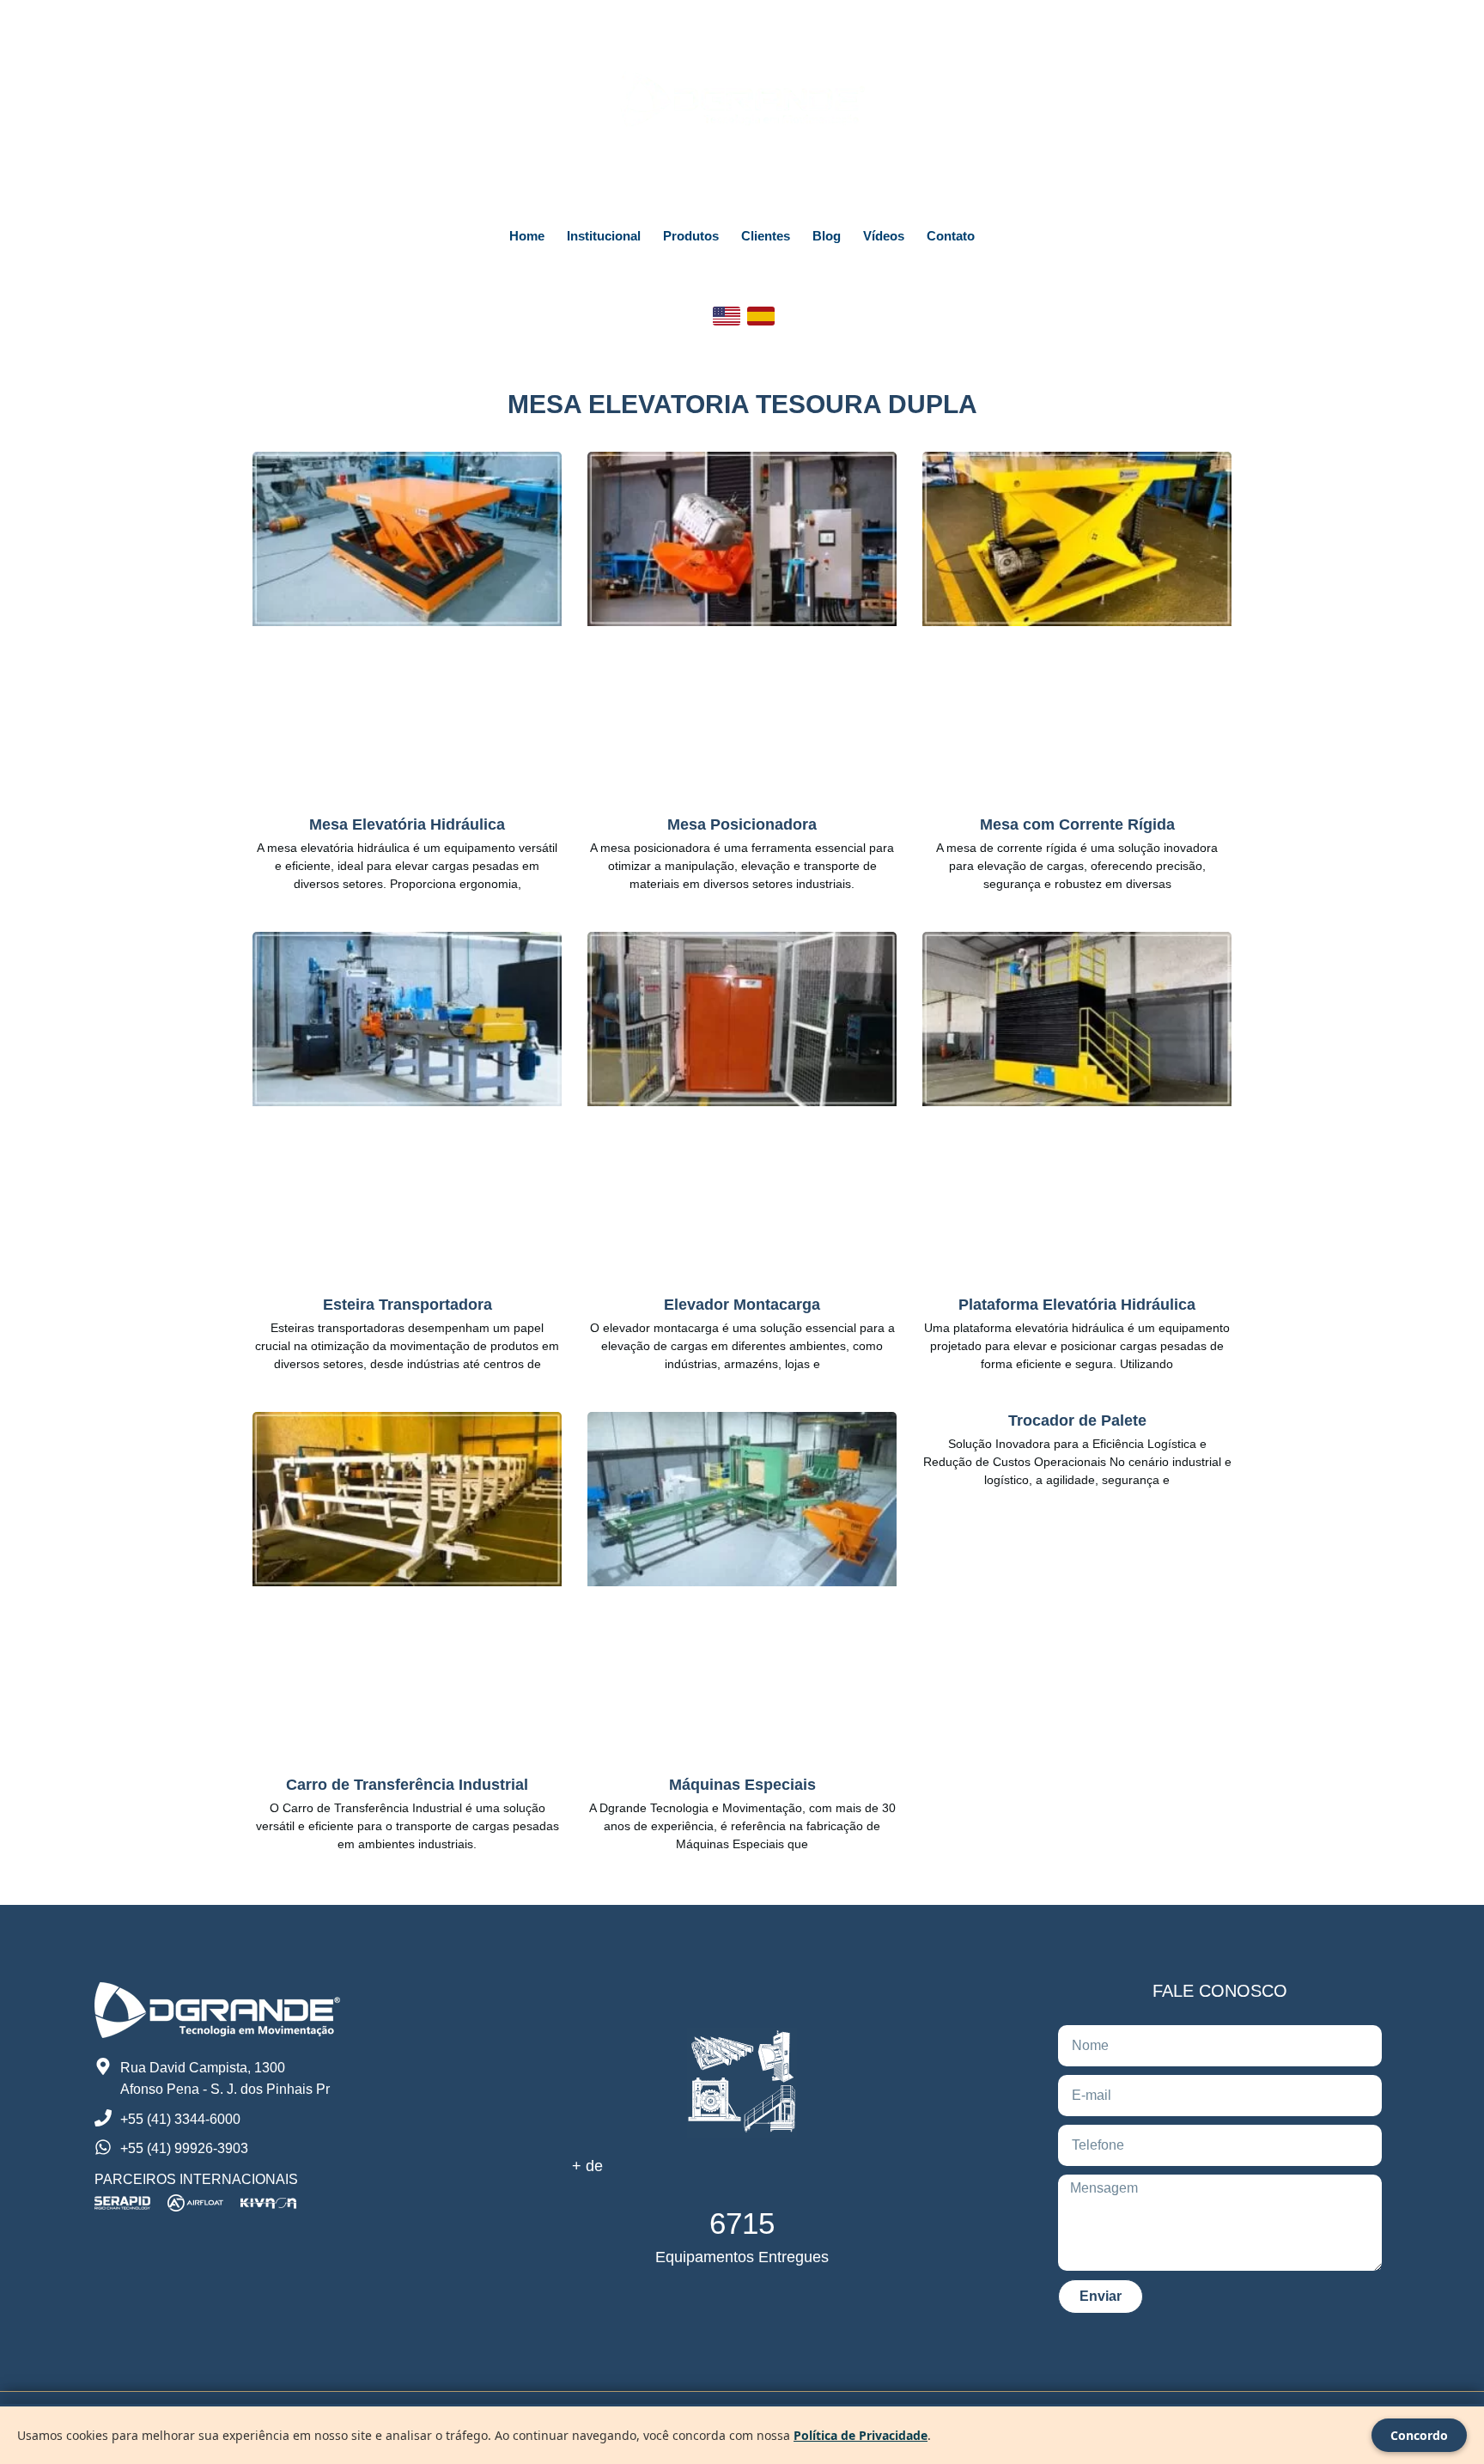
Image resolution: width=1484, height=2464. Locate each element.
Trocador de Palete (1077, 1421)
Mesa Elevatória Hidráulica (407, 824)
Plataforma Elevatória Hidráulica (1077, 1305)
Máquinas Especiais (742, 1785)
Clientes (766, 236)
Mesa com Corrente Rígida (1077, 824)
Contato (951, 236)
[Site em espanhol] (761, 316)
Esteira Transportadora (407, 1305)
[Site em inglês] (727, 316)
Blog (827, 236)
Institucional (604, 236)
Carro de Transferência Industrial (407, 1785)
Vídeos (884, 236)
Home (527, 236)
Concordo (1419, 2435)
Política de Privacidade (861, 2435)
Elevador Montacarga (742, 1305)
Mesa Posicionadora (742, 824)
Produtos (691, 236)
